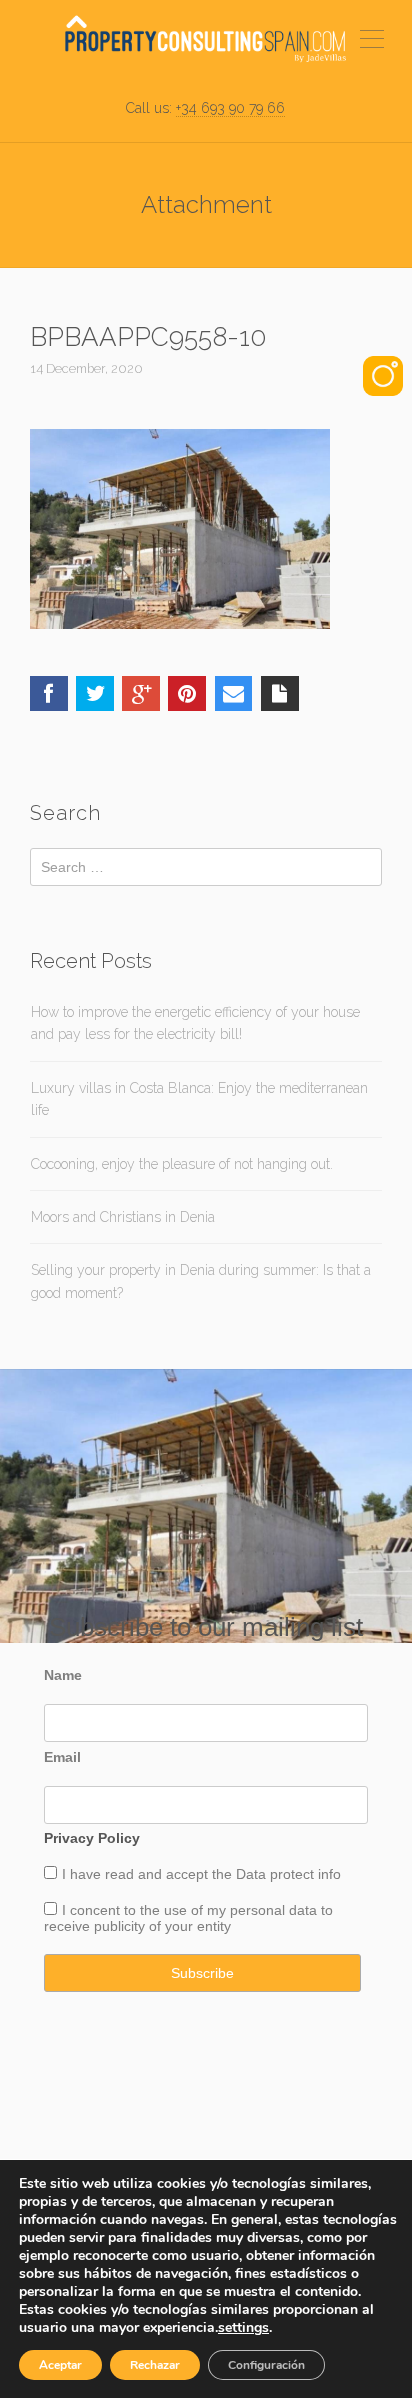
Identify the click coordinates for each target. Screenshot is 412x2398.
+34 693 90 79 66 (230, 108)
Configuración (266, 2365)
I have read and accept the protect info (201, 1874)
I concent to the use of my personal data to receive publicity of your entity (188, 1918)
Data (253, 1874)
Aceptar (60, 2365)
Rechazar (155, 2365)
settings (243, 2328)
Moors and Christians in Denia (123, 1217)
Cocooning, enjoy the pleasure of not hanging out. (182, 1164)
